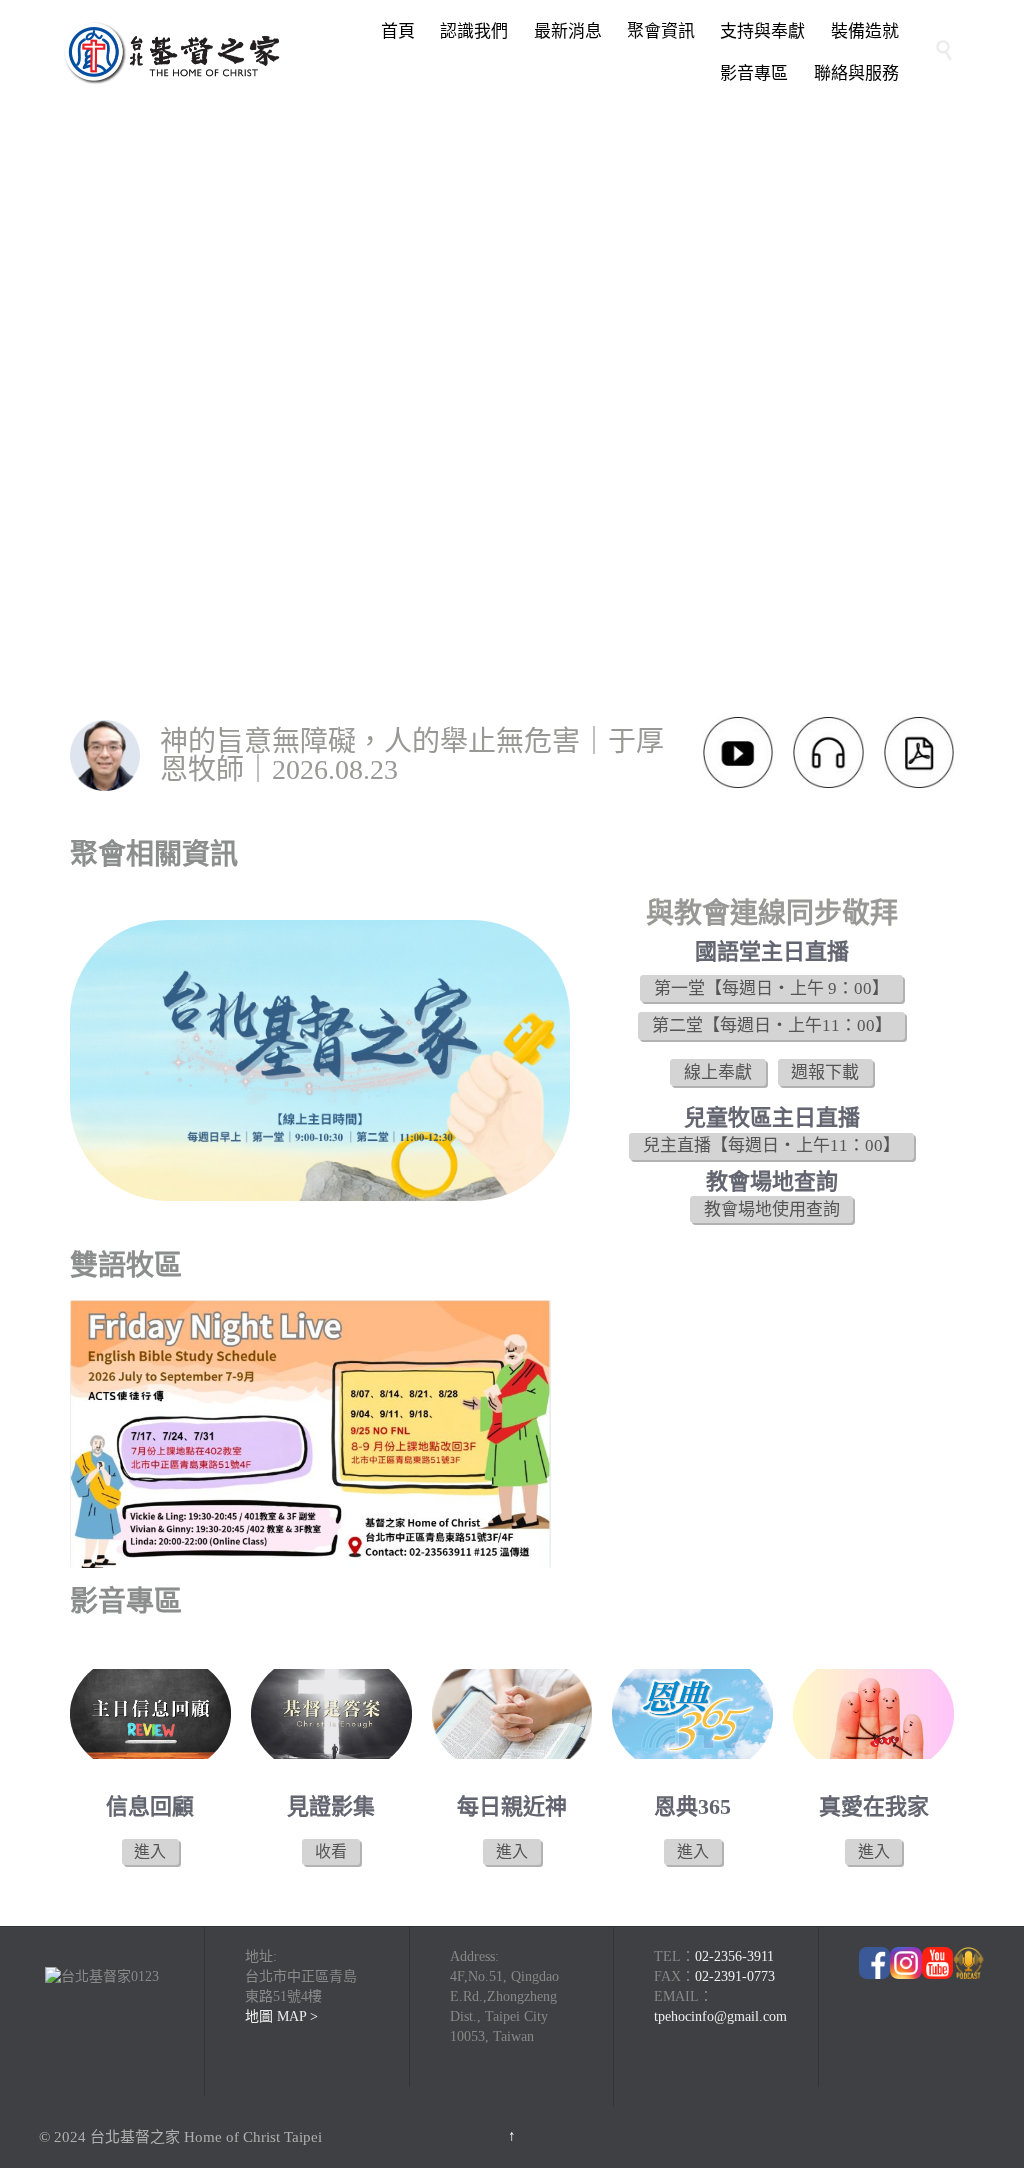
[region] (512, 421)
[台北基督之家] (171, 52)
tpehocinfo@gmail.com (720, 2016)
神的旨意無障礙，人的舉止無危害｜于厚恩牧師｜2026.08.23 (412, 755)
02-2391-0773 (735, 1976)
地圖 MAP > (281, 2016)
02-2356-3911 (734, 1956)
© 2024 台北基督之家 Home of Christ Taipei (180, 2137)
